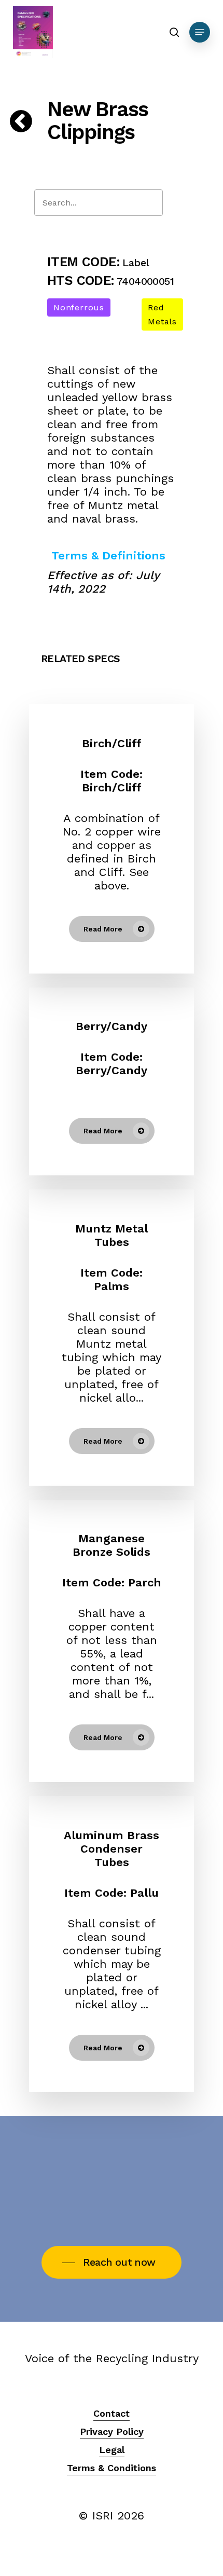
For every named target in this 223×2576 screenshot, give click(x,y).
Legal (112, 2450)
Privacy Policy (112, 2431)
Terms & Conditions (112, 2468)
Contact (112, 2413)
